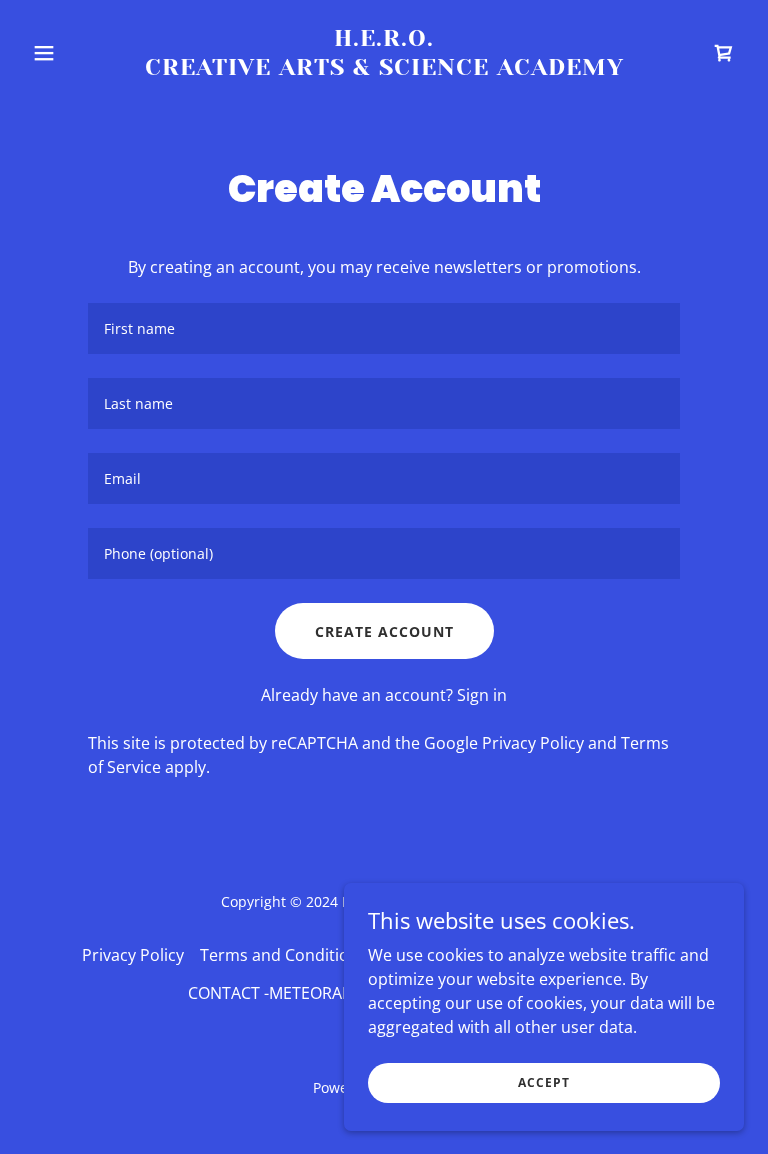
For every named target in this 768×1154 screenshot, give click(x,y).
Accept (544, 1082)
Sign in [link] (482, 695)
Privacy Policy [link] (533, 743)
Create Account (384, 631)
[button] (78, 53)
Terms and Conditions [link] (283, 955)
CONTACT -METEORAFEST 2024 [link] (302, 993)
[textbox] (384, 328)
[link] (384, 69)
